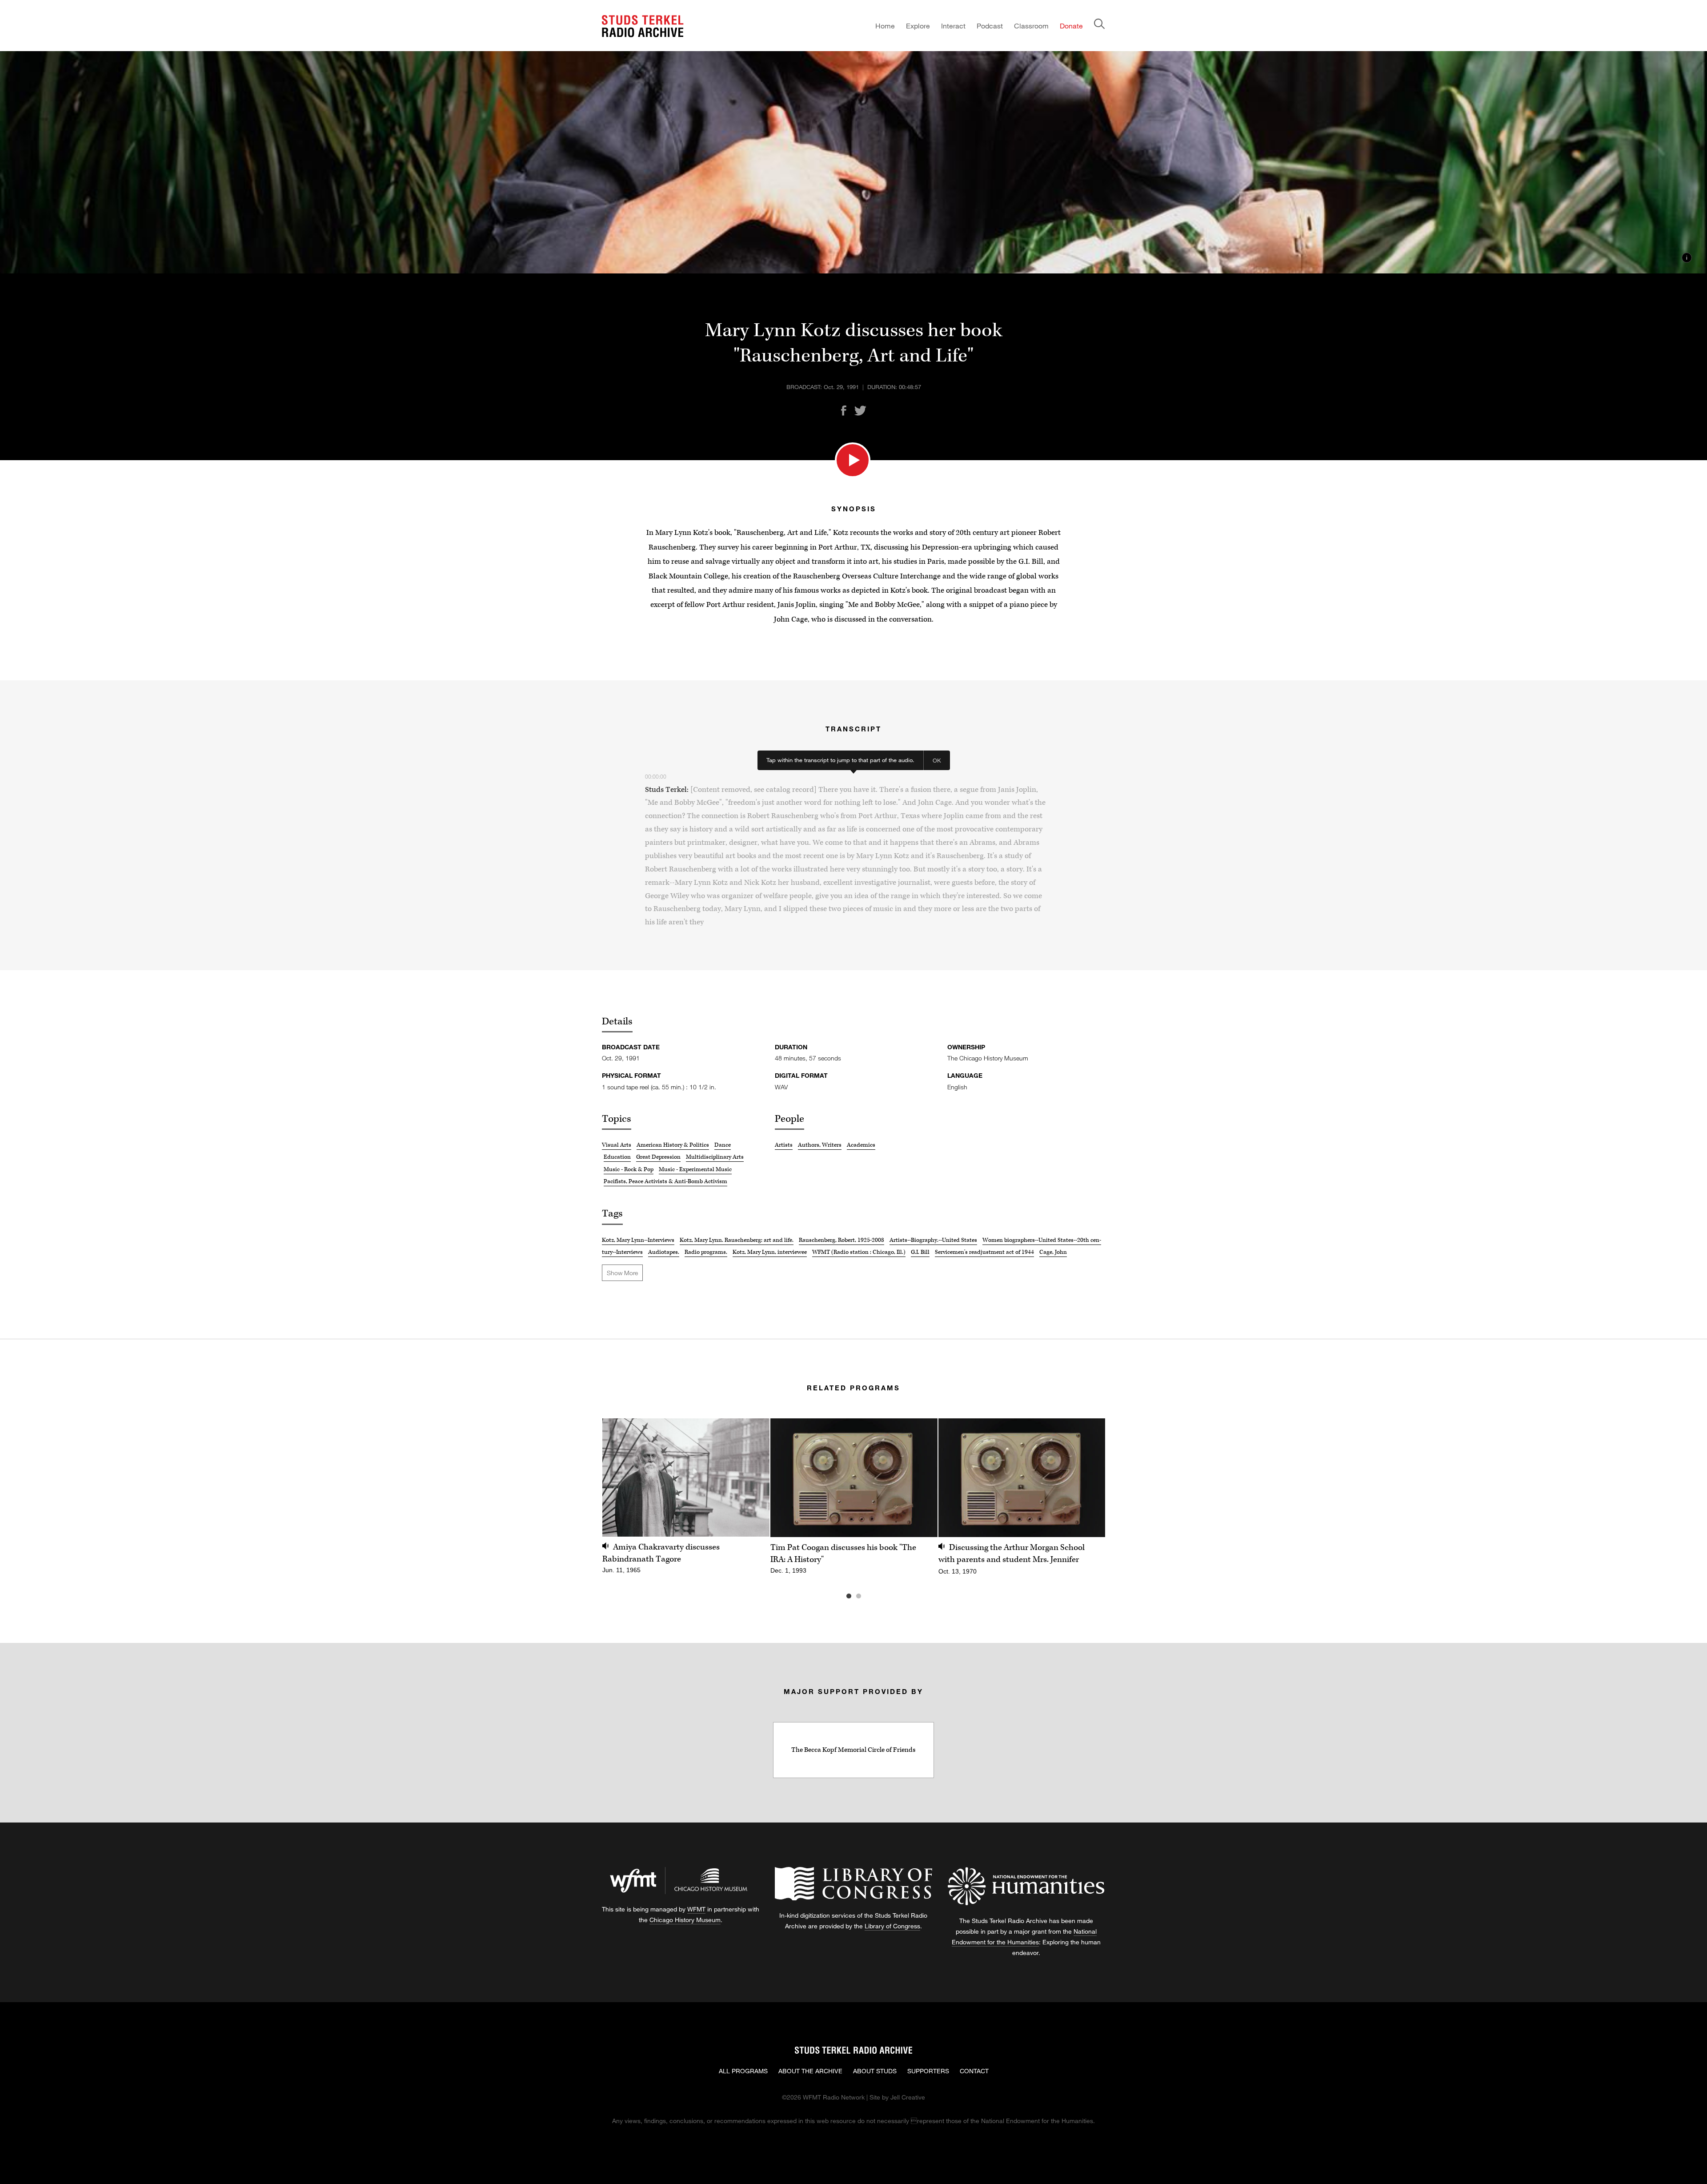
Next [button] (1087, 1478)
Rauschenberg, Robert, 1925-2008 (841, 1240)
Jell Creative (908, 2097)
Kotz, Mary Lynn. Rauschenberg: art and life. (737, 1240)
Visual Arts (617, 1145)
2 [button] (872, 1596)
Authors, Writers (820, 1145)
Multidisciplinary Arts (715, 1157)
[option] (686, 1501)
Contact (974, 2071)
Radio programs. (706, 1252)
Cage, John (1053, 1252)
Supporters (928, 2071)
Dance (723, 1145)
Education (617, 1157)
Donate (1071, 26)
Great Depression (658, 1157)
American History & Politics (673, 1145)
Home (885, 26)
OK (937, 760)
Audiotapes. (664, 1252)
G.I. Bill (920, 1252)
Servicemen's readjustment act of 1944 (984, 1252)
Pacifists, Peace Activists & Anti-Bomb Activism (665, 1181)
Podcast (990, 26)
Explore (918, 26)
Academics (861, 1145)
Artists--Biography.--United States (933, 1240)
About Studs (875, 2071)
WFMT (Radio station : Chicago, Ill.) (859, 1252)
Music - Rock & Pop (629, 1169)
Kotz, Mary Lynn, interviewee (770, 1252)
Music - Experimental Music (695, 1169)
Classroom (1031, 26)
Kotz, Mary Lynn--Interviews (638, 1240)
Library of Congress (892, 1926)
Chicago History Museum (685, 1920)
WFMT (696, 1909)
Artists (784, 1145)
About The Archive (810, 2071)
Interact (953, 26)
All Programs (743, 2071)
